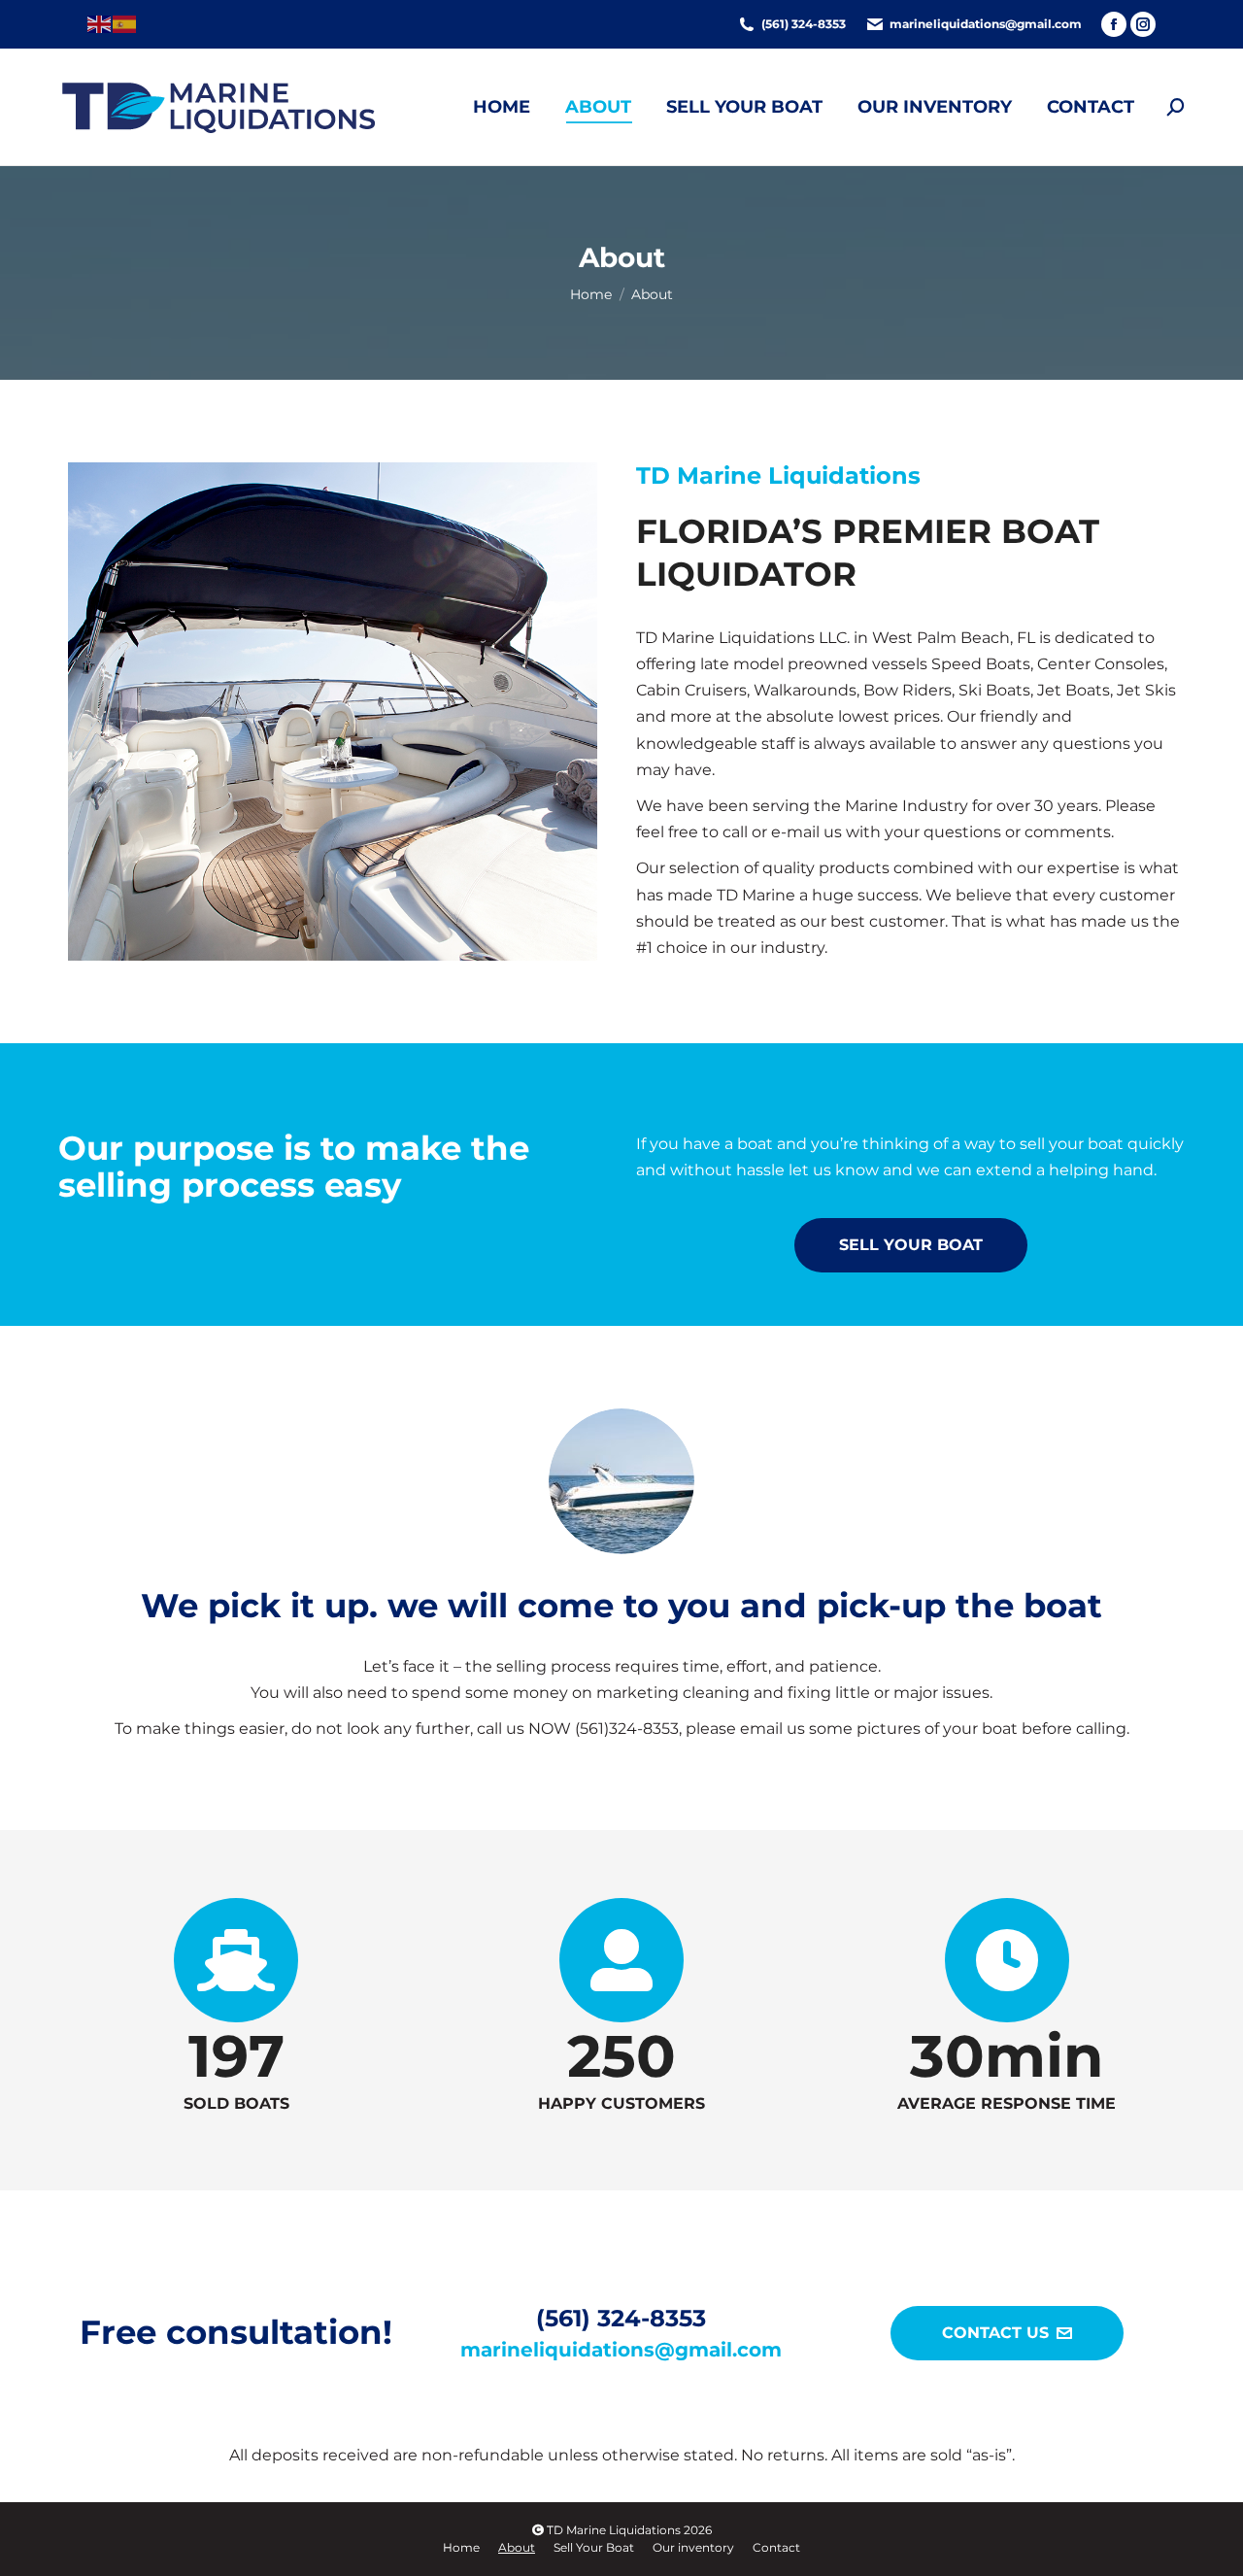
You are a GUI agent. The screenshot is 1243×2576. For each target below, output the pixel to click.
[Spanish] (125, 23)
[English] (100, 23)
